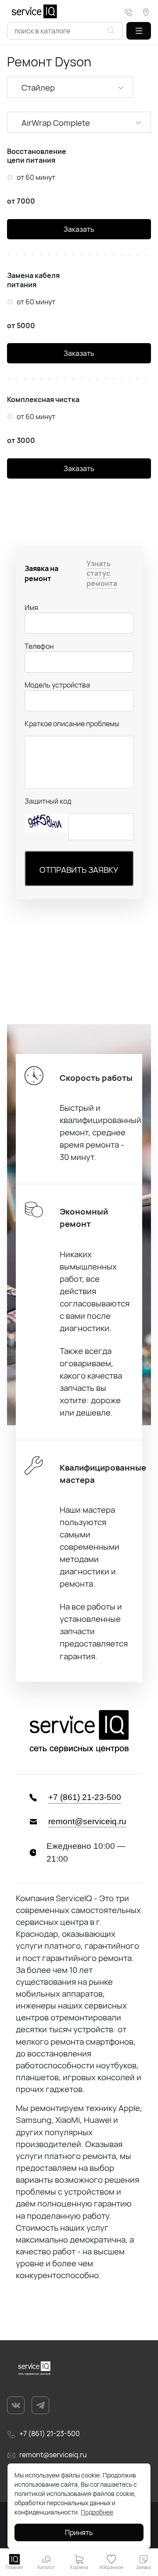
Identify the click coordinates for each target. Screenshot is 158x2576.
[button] (139, 31)
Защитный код (48, 801)
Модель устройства (57, 685)
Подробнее (97, 2512)
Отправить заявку (79, 870)
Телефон (39, 646)
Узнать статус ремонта (102, 573)
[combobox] (65, 31)
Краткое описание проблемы (72, 724)
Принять (79, 2532)
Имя (31, 607)
